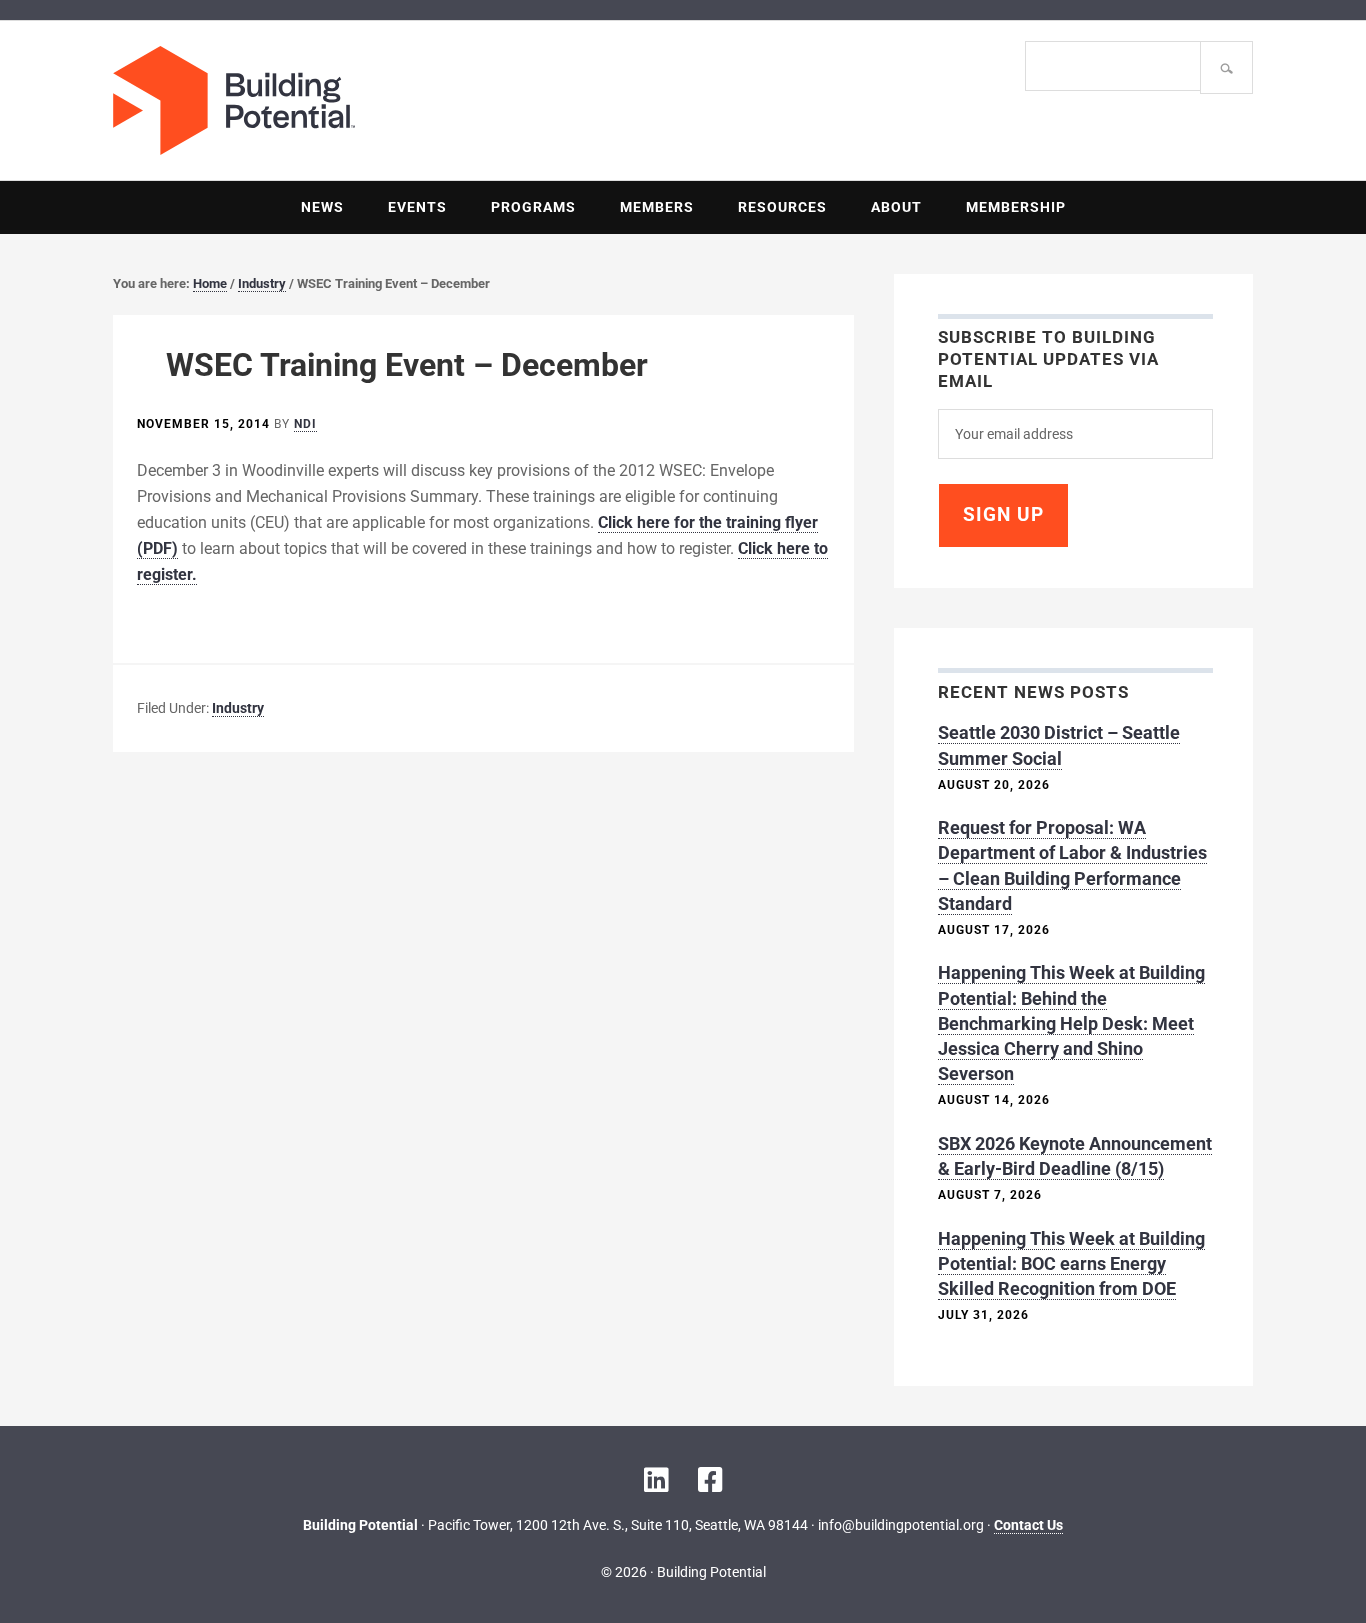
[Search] (1226, 67)
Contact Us (1028, 1525)
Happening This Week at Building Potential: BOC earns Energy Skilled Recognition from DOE (1071, 1263)
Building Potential (398, 100)
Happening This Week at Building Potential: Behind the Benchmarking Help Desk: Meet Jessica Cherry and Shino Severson (1071, 1023)
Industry (238, 708)
